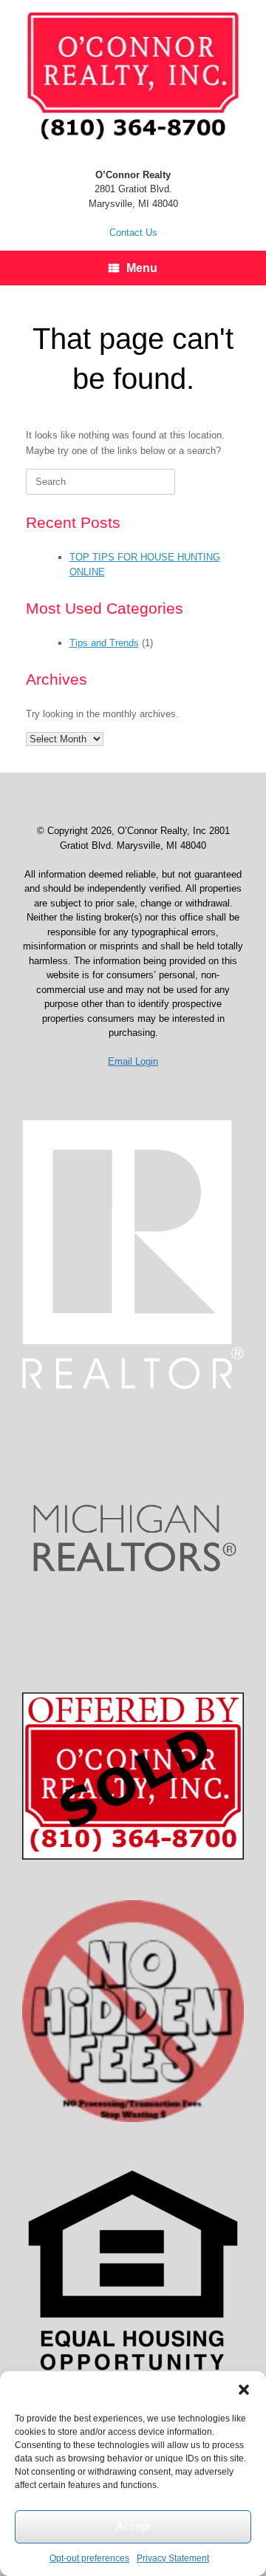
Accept (133, 2526)
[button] (244, 2390)
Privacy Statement (173, 2558)
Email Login (133, 1061)
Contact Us (133, 233)
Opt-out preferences (89, 2558)
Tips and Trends (104, 643)
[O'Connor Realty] (133, 78)
